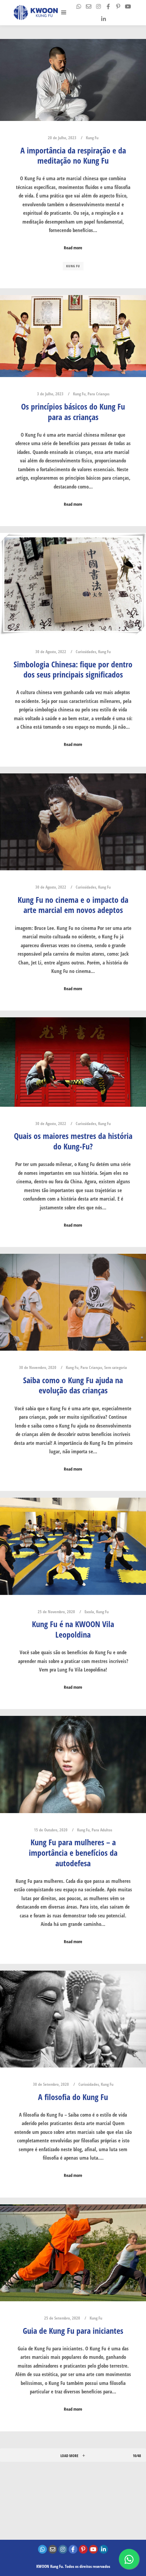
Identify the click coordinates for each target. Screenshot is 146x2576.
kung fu (73, 266)
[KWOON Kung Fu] (36, 13)
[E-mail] (89, 6)
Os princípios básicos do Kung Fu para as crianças (73, 412)
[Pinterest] (118, 6)
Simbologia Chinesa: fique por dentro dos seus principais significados (73, 670)
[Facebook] (108, 6)
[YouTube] (128, 6)
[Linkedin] (104, 19)
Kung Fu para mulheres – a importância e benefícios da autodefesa (73, 1853)
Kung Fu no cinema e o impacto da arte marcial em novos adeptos (73, 905)
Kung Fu (92, 138)
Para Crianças (98, 394)
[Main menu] (64, 13)
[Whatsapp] (79, 6)
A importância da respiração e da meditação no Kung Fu (73, 156)
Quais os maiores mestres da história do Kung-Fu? (73, 1141)
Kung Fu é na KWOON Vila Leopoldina (73, 1629)
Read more (73, 248)
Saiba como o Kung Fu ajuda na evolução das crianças (73, 1385)
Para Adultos (102, 1830)
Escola (89, 1612)
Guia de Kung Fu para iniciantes (73, 2331)
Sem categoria (116, 1367)
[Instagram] (98, 6)
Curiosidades (86, 652)
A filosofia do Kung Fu (73, 2097)
